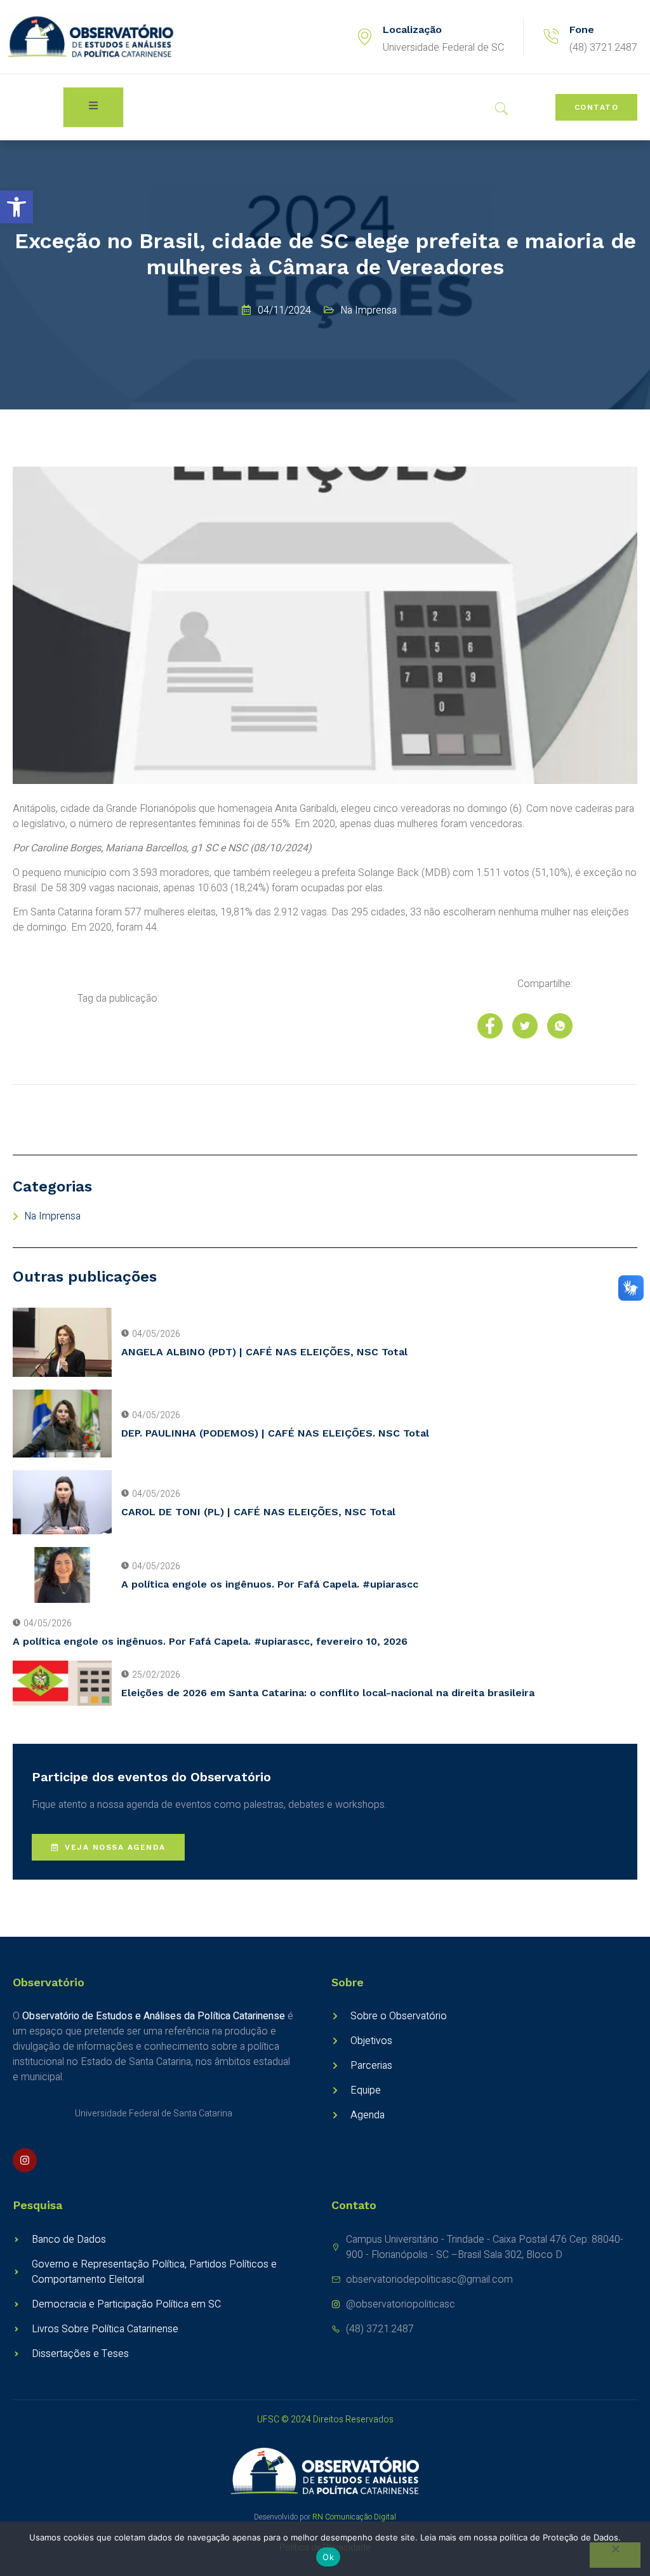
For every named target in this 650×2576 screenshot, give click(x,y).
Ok (328, 2557)
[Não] (615, 2555)
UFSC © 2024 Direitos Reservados (325, 2420)
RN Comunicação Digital (354, 2517)
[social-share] (490, 1026)
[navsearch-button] (501, 110)
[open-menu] (93, 107)
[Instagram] (25, 2160)
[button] (17, 207)
